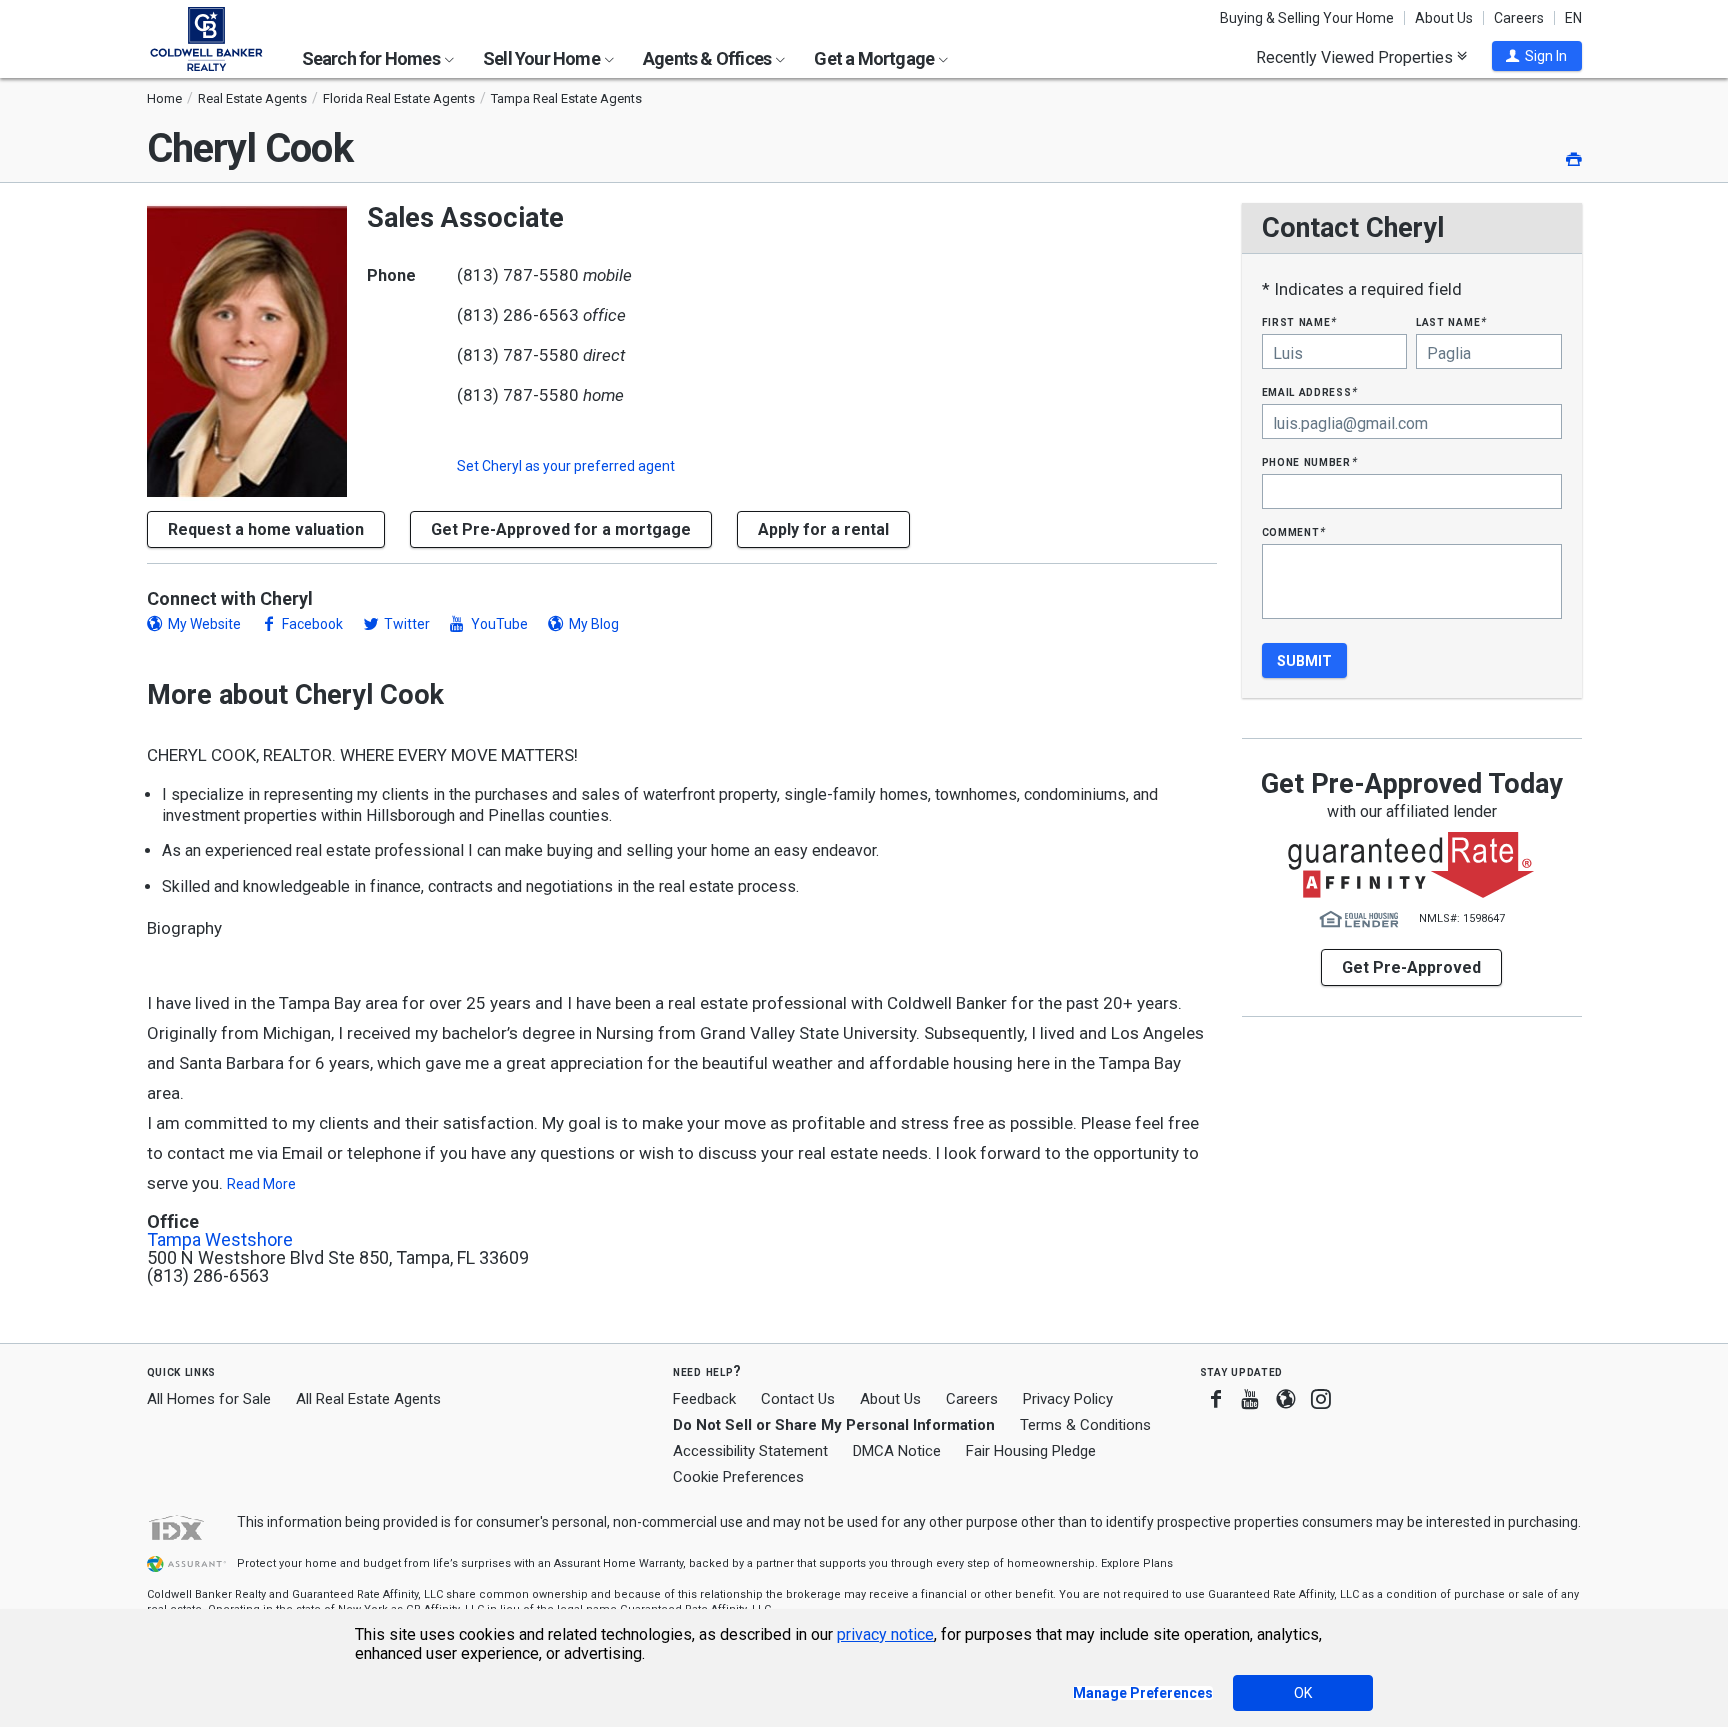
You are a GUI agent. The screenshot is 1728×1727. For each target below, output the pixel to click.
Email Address (1310, 391)
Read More (261, 1184)
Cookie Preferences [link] (738, 1477)
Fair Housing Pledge (1031, 1451)
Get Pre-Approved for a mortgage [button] (561, 529)
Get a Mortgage (875, 58)
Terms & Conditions (1085, 1425)
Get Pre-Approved (1411, 967)
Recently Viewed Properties (1356, 57)
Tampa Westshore (220, 1240)
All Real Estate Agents (368, 1399)
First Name (1299, 321)
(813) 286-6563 (518, 315)
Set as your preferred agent (566, 466)
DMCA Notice (897, 1451)
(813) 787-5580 (518, 275)
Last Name (1451, 321)
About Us (1444, 18)
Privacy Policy (1068, 1399)
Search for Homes (372, 58)
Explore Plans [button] (1137, 1563)
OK (1303, 1693)
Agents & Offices (708, 58)
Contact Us (798, 1399)
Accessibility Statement (750, 1451)
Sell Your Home (543, 58)
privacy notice (885, 1634)
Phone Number (1310, 461)
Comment (1294, 531)
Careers (1519, 18)
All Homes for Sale (209, 1399)
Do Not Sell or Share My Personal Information (834, 1425)
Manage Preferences (1143, 1693)
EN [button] (1573, 18)
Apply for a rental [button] (823, 529)
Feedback (704, 1399)
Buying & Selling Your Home (1307, 18)
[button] (1537, 56)
